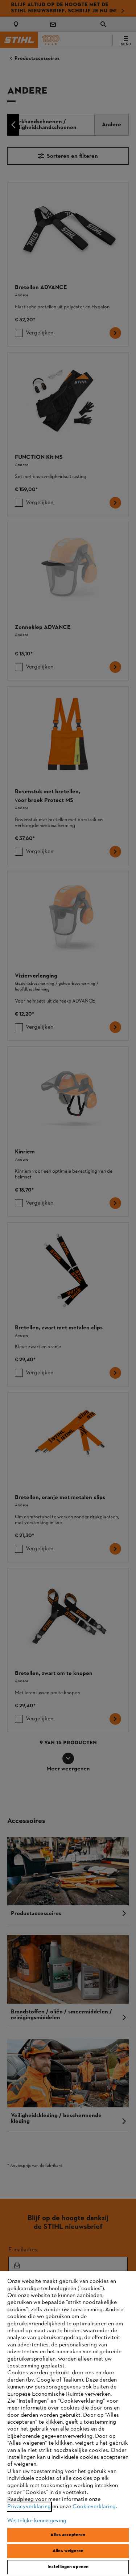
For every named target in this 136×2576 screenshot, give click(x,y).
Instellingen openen (68, 2567)
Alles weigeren (68, 2551)
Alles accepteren (68, 2535)
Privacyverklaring (29, 2507)
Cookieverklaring (94, 2507)
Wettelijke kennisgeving (37, 2521)
